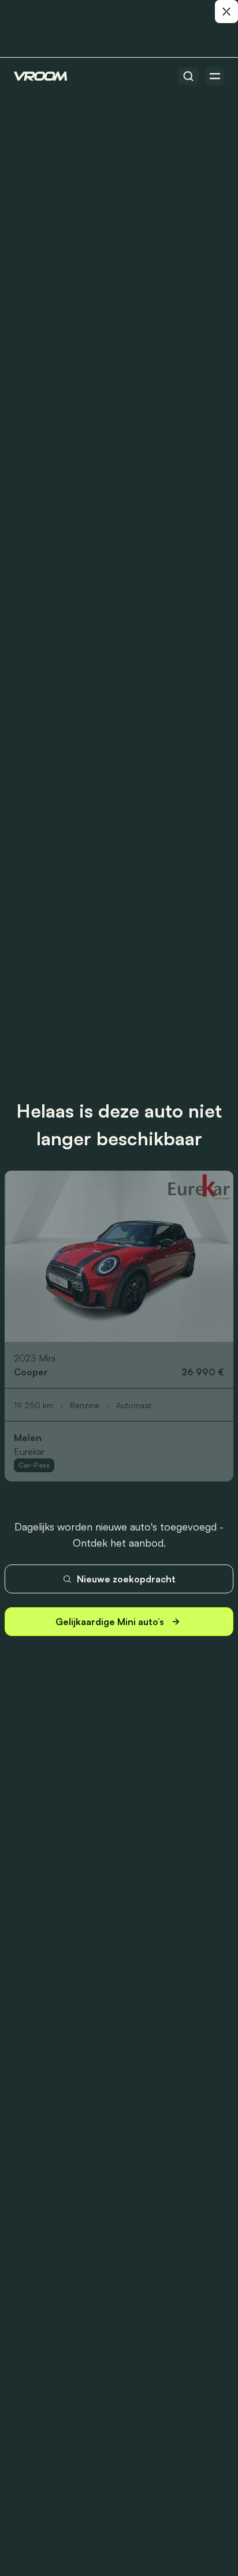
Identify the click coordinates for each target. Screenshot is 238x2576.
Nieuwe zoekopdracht (126, 1579)
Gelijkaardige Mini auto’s (110, 1622)
